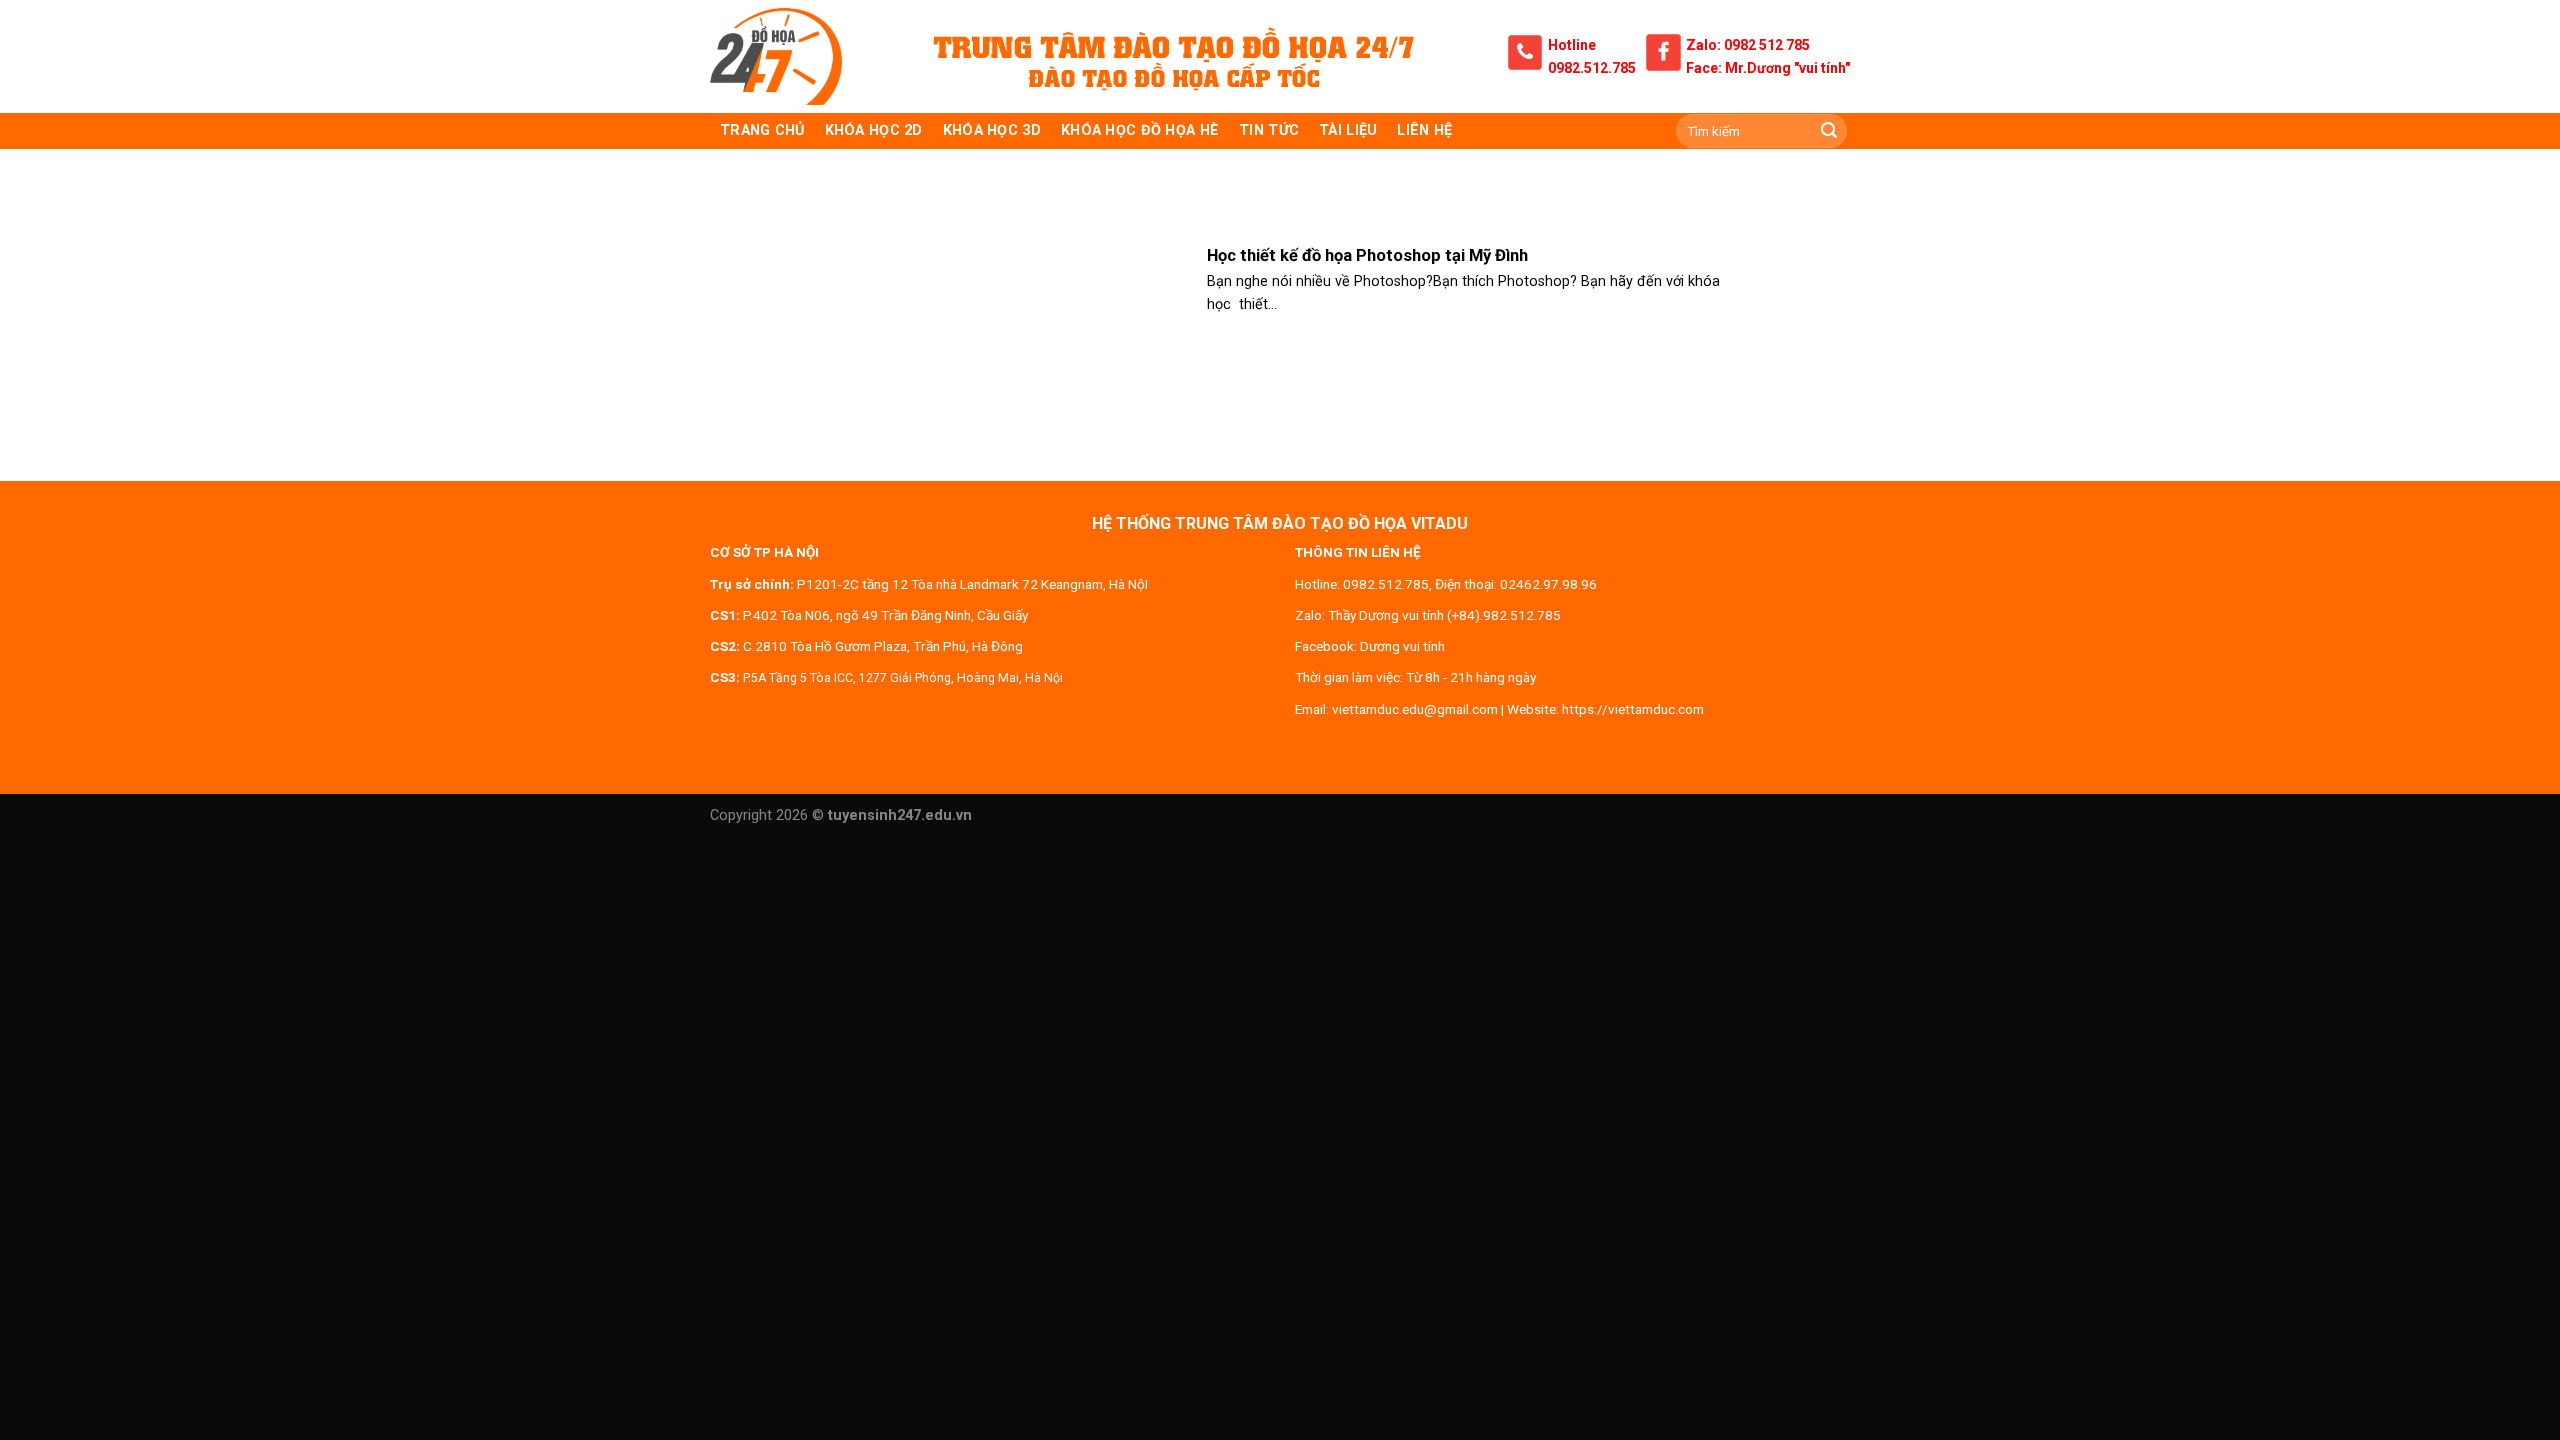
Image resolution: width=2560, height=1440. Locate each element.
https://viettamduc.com (1633, 709)
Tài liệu (1348, 130)
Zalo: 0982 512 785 (1748, 45)
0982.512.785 (1592, 68)
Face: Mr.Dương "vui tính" (1768, 68)
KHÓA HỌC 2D (874, 130)
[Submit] (1829, 131)
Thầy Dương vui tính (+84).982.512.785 (1444, 615)
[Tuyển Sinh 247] (776, 56)
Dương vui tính (1402, 646)
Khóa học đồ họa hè (1140, 130)
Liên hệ (1424, 130)
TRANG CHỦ (762, 130)
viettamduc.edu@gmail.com (1415, 709)
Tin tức (1269, 130)
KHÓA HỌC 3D (992, 130)
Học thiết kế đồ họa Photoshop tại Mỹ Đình (1367, 255)
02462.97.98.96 (1548, 584)
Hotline (1572, 45)
